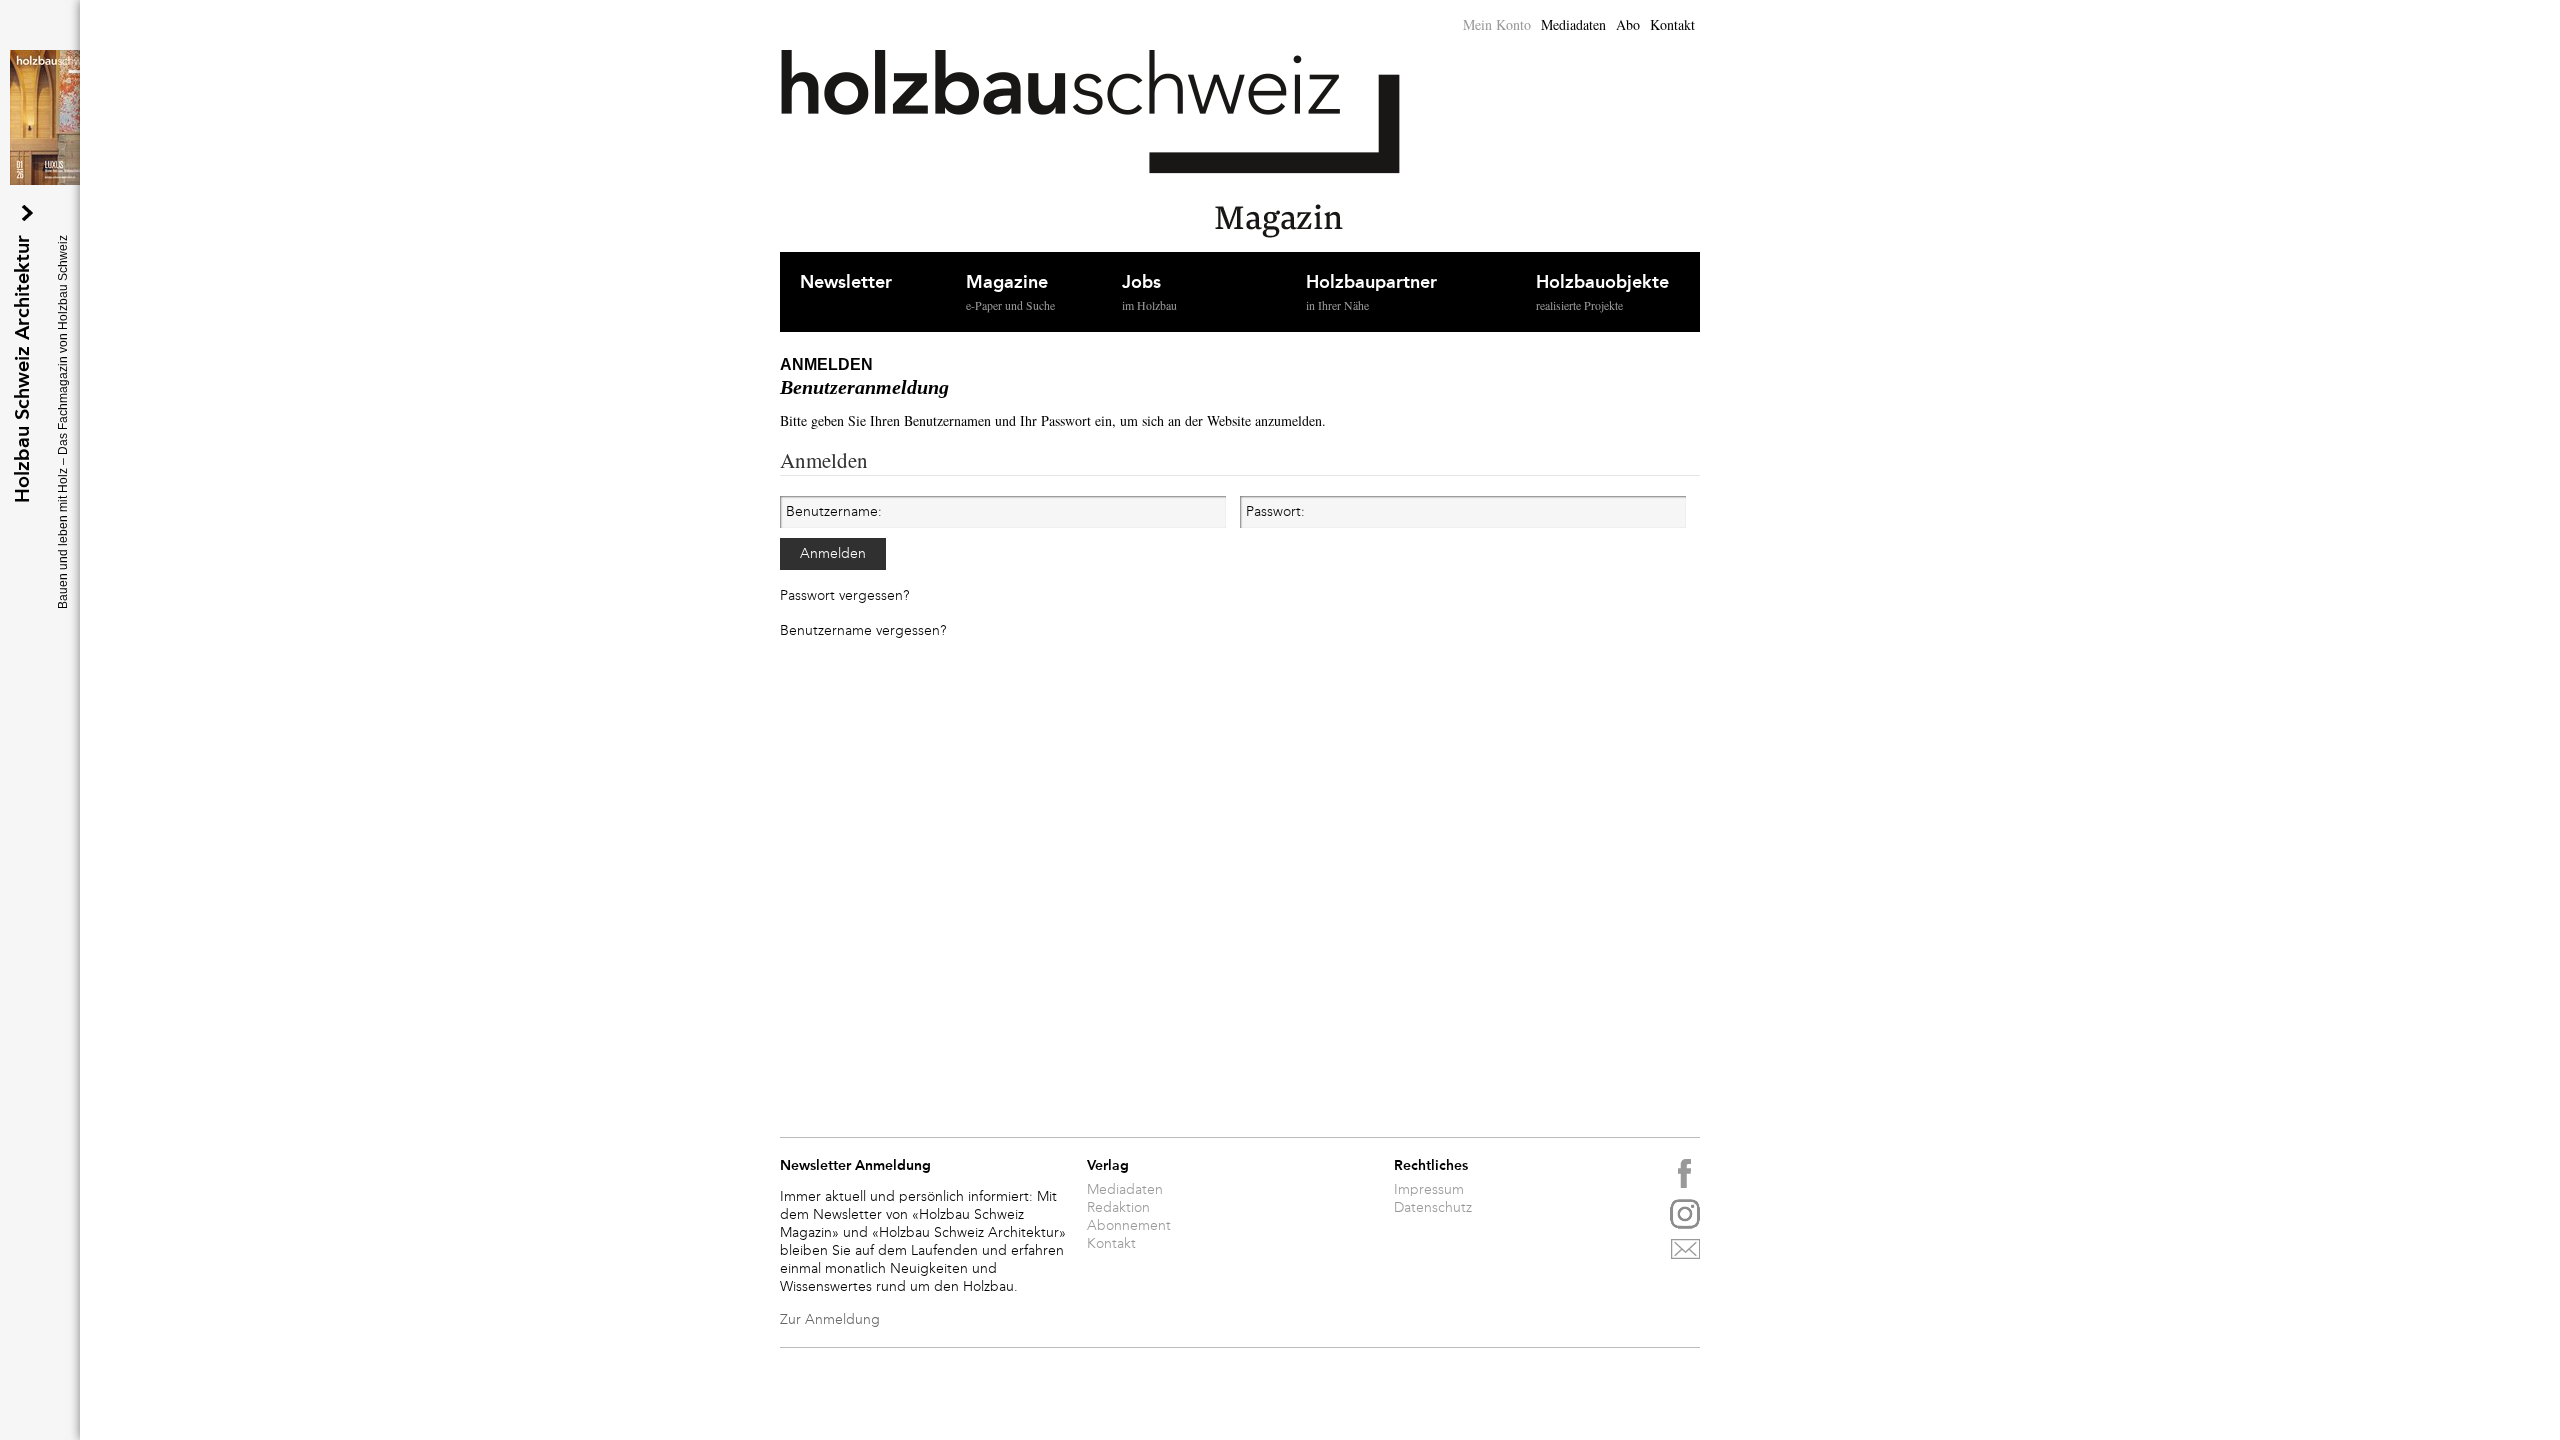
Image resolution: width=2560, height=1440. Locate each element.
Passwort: (1275, 512)
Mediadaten (1573, 24)
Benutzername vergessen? (863, 631)
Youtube (1685, 1214)
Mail (1685, 1254)
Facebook (1685, 1174)
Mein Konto (1497, 24)
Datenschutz (1433, 1208)
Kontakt (1672, 24)
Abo (1628, 24)
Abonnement (1129, 1226)
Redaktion (1118, 1208)
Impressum (1429, 1190)
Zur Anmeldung (830, 1320)
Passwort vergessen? (844, 596)
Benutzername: (834, 512)
